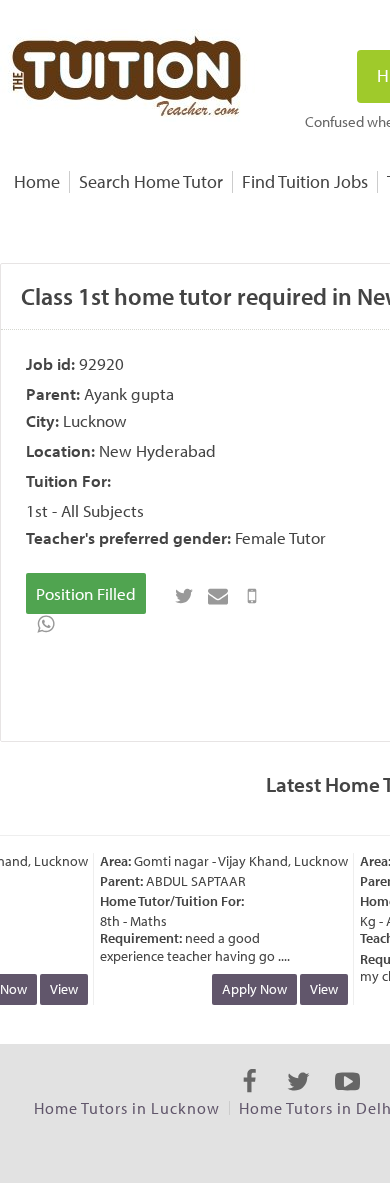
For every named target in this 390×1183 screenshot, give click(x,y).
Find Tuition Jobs (305, 181)
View (60, 989)
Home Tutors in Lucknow (127, 1108)
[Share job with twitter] (184, 596)
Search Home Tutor (151, 181)
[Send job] (252, 596)
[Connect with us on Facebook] (249, 1099)
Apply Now (250, 989)
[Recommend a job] (218, 596)
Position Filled (86, 593)
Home (37, 181)
